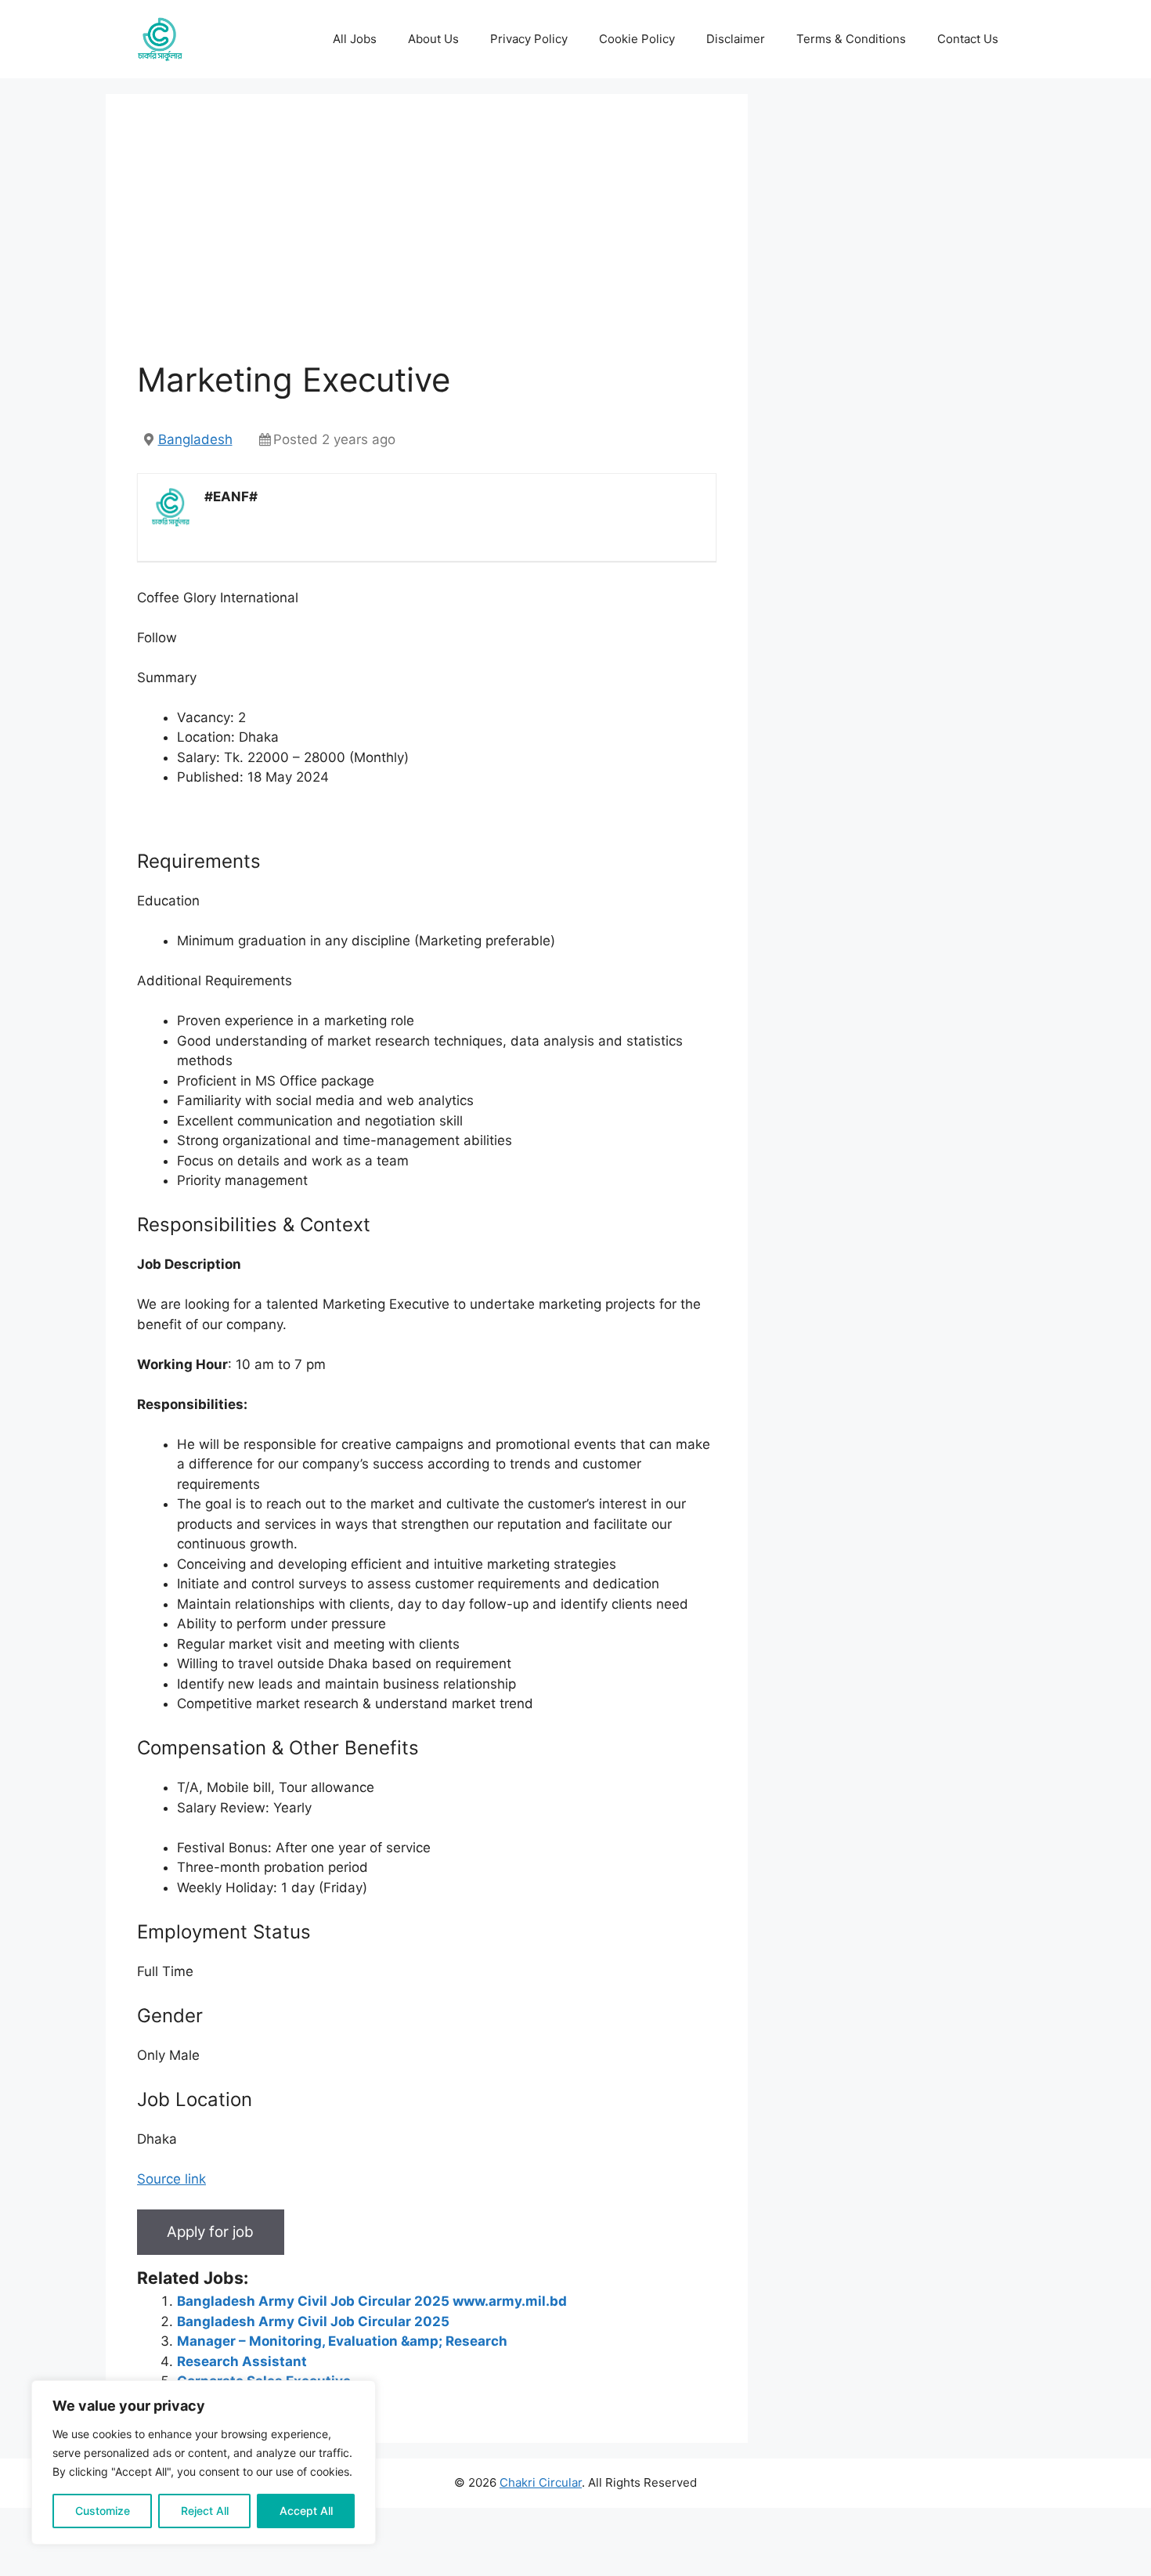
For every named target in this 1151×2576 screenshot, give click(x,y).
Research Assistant (242, 2361)
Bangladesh (195, 439)
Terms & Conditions (851, 39)
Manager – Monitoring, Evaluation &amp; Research (342, 2341)
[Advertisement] (427, 243)
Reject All (205, 2511)
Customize (103, 2511)
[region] (204, 2462)
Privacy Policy (529, 39)
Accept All (306, 2511)
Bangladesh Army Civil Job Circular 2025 (313, 2321)
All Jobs (355, 39)
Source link (171, 2179)
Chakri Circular (541, 2482)
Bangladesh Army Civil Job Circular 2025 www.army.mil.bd (372, 2301)
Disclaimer (736, 39)
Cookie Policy (637, 39)
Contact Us (968, 39)
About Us (433, 39)
